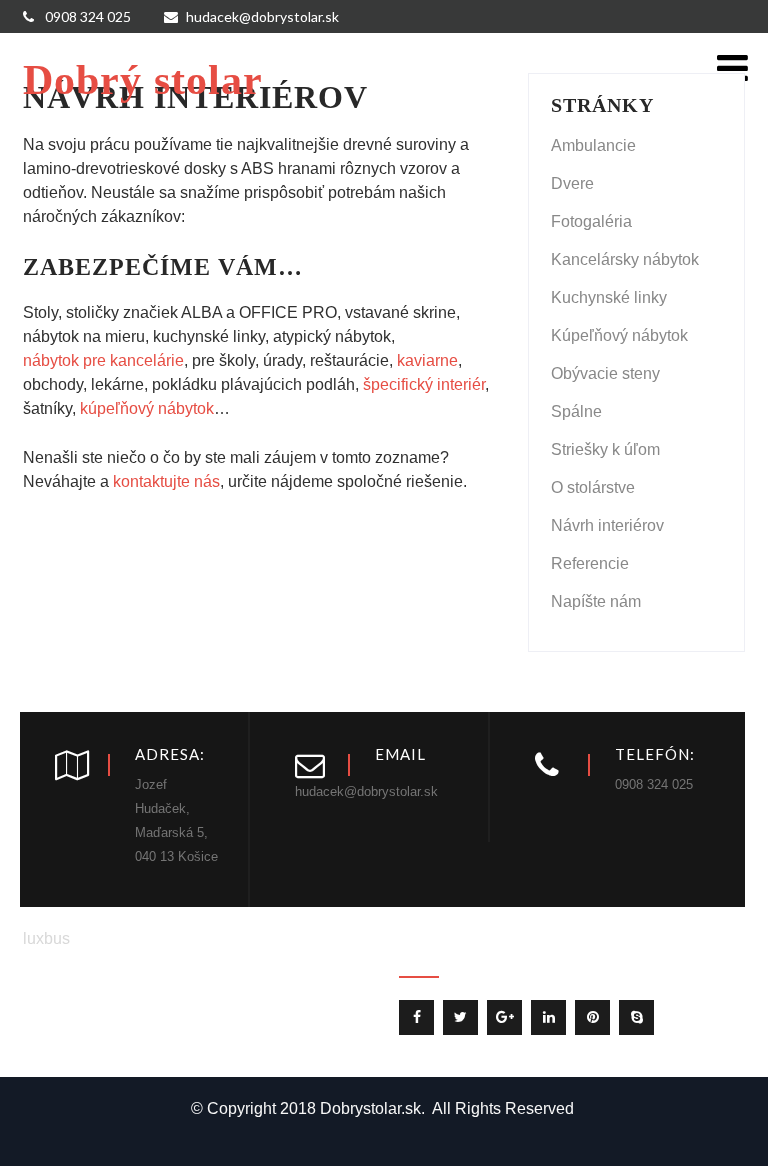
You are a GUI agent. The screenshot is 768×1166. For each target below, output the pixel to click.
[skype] (636, 1017)
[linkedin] (548, 1017)
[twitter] (460, 1017)
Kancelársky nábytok (625, 259)
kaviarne (427, 360)
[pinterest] (592, 1017)
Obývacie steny (605, 373)
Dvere (572, 183)
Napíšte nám (596, 601)
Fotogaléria (591, 221)
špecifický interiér (424, 384)
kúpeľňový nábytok (147, 408)
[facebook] (416, 1017)
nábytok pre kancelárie (103, 360)
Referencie (590, 563)
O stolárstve (593, 487)
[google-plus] (504, 1017)
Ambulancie (593, 145)
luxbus (46, 938)
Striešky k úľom (605, 449)
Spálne (576, 411)
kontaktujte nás (166, 481)
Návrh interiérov (607, 525)
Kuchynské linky (609, 297)
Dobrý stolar (143, 80)
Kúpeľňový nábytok (619, 335)
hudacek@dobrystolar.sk (262, 16)
